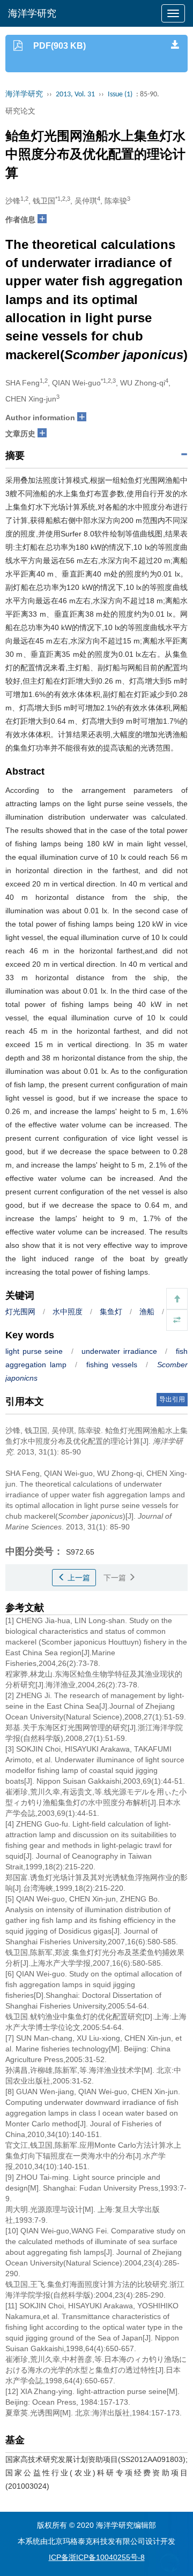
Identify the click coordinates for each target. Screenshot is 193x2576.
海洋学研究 (32, 13)
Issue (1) (120, 94)
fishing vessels (112, 1365)
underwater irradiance (119, 1351)
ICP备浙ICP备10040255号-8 (97, 2557)
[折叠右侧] (177, 1320)
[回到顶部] (177, 1299)
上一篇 (78, 1578)
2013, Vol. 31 (75, 94)
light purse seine (34, 1351)
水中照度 (68, 1312)
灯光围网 (20, 1312)
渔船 (147, 1312)
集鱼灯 (111, 1312)
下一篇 (116, 1578)
